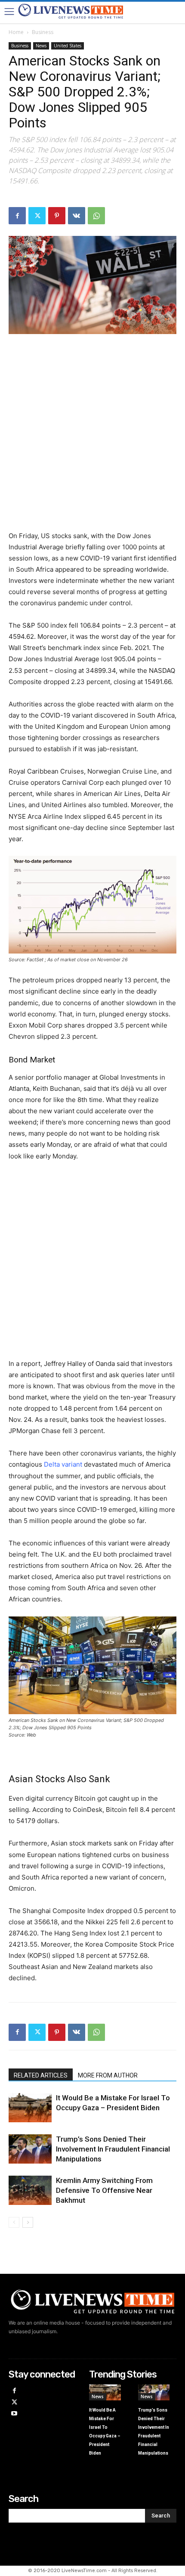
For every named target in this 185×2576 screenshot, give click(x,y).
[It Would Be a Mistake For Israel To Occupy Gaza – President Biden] (30, 2108)
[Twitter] (37, 216)
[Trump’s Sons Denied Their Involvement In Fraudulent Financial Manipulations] (30, 2149)
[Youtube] (14, 2414)
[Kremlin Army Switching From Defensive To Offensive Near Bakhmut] (30, 2191)
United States (68, 46)
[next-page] (28, 2222)
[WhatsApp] (96, 216)
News (41, 46)
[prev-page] (14, 2222)
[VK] (77, 216)
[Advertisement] (92, 438)
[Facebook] (17, 216)
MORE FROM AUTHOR (108, 2075)
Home (16, 32)
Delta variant (63, 1464)
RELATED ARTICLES (41, 2075)
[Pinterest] (57, 216)
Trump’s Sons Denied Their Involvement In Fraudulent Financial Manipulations (113, 2149)
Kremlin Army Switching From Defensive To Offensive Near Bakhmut (104, 2190)
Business (43, 32)
